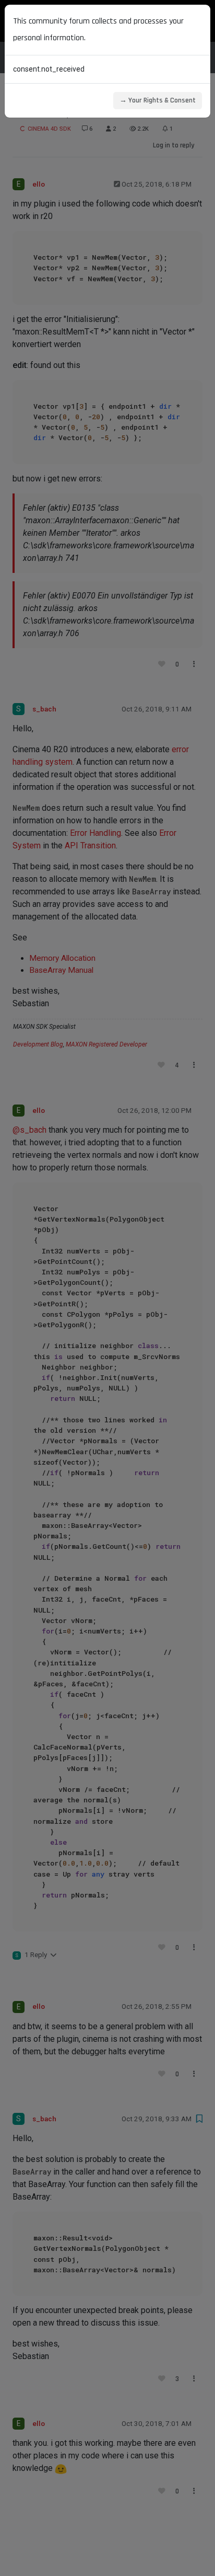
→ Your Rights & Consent (158, 100)
